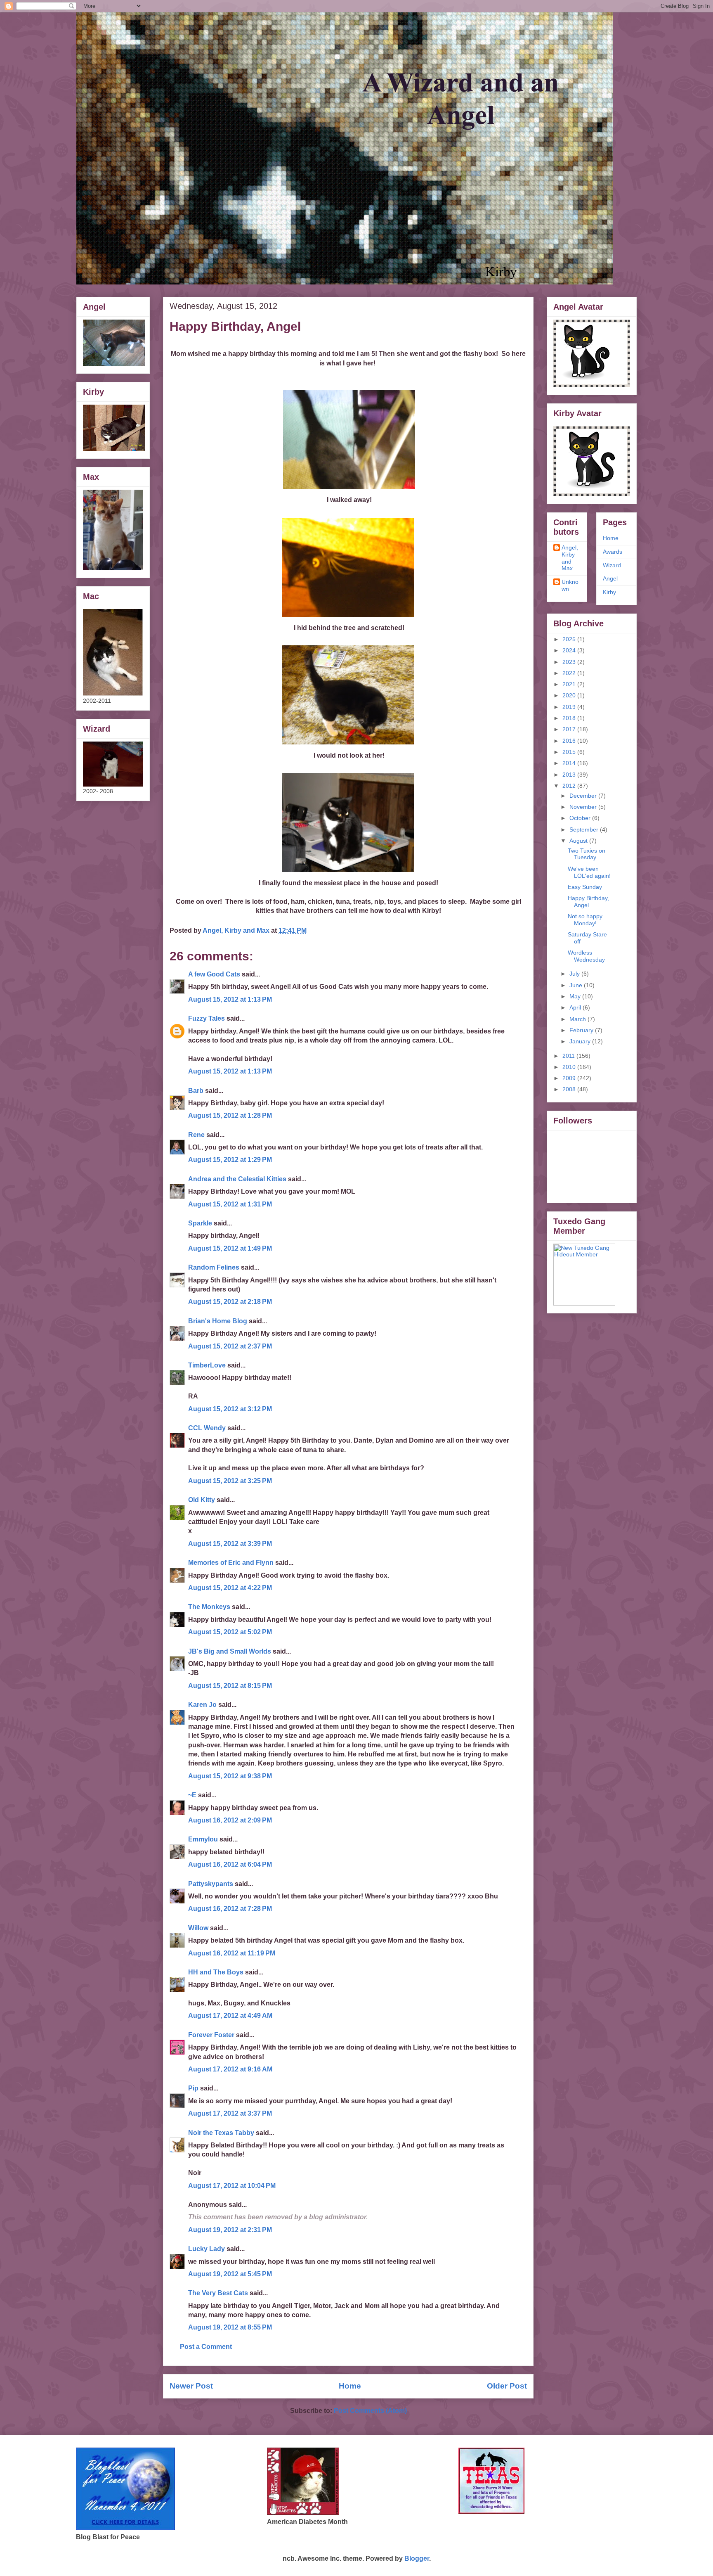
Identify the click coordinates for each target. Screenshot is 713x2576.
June (577, 985)
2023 (570, 662)
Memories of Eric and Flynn (231, 1563)
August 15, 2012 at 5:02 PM (230, 1632)
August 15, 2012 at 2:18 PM (230, 1302)
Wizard (612, 565)
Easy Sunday (585, 887)
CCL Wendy (207, 1428)
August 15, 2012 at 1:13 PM (230, 999)
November (584, 807)
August (579, 841)
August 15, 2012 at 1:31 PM (230, 1204)
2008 (570, 1089)
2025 (570, 639)
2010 (570, 1067)
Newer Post (191, 2386)
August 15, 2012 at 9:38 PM (230, 1776)
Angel (610, 578)
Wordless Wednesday (586, 956)
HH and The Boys (216, 1972)
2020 (570, 695)
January (581, 1041)
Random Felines (214, 1267)
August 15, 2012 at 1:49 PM (230, 1248)
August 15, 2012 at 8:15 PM (230, 1686)
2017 (570, 729)
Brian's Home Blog (218, 1321)
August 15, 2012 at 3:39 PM (230, 1544)
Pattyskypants (211, 1884)
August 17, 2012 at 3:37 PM (230, 2113)
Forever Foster (211, 2035)
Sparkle (200, 1223)
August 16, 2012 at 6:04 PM (230, 1864)
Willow (198, 1928)
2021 (570, 684)
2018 (570, 718)
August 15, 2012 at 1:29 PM (230, 1160)
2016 (570, 741)
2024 (570, 650)
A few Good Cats (214, 974)
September (585, 829)
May (576, 996)
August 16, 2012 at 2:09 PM (230, 1820)
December (584, 796)
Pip (193, 2088)
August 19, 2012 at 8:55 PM (230, 2327)
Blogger (417, 2558)
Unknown (570, 585)
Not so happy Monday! (585, 920)
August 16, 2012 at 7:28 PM (230, 1909)
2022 (570, 673)
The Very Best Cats (218, 2293)
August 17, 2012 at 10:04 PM (232, 2186)
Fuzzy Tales (207, 1018)
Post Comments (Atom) (370, 2411)
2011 (569, 1056)
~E (192, 1795)
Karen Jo (202, 1705)
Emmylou (203, 1839)
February (582, 1030)
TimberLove (207, 1365)
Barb (197, 1091)
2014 (570, 763)
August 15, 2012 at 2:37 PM (230, 1346)
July (575, 974)
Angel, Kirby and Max (570, 558)
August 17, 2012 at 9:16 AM (230, 2069)
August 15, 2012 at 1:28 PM (230, 1115)
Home (350, 2386)
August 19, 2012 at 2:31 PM (230, 2230)
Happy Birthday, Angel (588, 902)
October (581, 818)
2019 (570, 707)
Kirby (609, 592)
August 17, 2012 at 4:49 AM (230, 2016)
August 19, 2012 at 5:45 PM (230, 2274)
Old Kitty (202, 1500)
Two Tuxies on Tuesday (587, 854)
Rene (196, 1135)
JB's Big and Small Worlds (230, 1651)
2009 (570, 1078)
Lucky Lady (207, 2249)
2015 (570, 752)
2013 (570, 775)
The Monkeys (209, 1607)
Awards (613, 552)
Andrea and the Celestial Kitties (237, 1179)
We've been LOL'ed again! (589, 872)
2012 (570, 786)
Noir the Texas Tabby (221, 2133)
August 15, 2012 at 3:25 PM (230, 1481)
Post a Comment (206, 2347)
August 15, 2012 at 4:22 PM (230, 1588)
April (576, 1007)
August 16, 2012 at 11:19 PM (232, 1953)
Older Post (507, 2386)
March (578, 1019)
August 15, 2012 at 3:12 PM (230, 1409)
